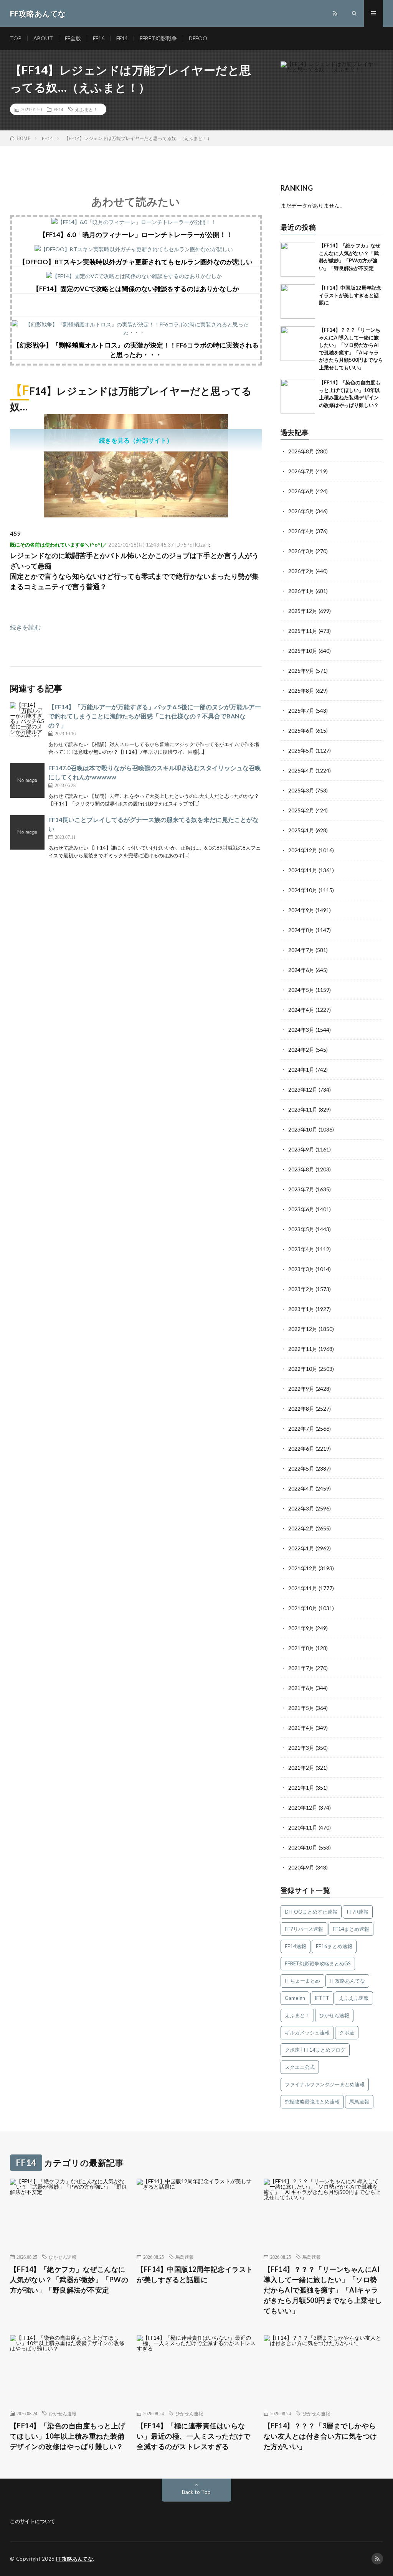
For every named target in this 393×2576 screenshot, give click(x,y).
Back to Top (196, 2492)
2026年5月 (301, 511)
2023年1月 (301, 1309)
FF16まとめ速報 (334, 1946)
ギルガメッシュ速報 (307, 2032)
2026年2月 (301, 571)
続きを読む (25, 627)
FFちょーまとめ (302, 1981)
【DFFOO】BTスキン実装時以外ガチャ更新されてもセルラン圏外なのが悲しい (136, 262)
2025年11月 (303, 631)
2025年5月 (301, 750)
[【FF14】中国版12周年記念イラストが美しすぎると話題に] (298, 301)
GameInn (295, 1998)
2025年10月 (303, 651)
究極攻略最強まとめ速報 (312, 2102)
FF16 (99, 38)
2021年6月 (301, 1688)
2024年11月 (303, 870)
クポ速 (347, 2032)
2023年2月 (301, 1289)
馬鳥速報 (359, 2102)
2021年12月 (303, 1568)
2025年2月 (301, 810)
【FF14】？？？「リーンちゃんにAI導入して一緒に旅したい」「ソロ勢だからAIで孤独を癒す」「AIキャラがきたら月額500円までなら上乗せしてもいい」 (323, 2290)
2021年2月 (301, 1768)
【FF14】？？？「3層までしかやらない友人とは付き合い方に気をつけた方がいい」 (320, 2436)
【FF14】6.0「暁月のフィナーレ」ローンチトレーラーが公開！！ (136, 235)
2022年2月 (301, 1528)
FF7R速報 (358, 1912)
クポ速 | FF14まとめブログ (315, 2050)
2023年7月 (301, 1189)
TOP (16, 38)
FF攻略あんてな (347, 1981)
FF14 (122, 38)
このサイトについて (32, 2521)
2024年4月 (301, 1010)
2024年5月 (301, 990)
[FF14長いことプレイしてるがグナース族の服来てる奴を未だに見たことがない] (27, 832)
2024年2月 (301, 1050)
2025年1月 (301, 830)
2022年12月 (303, 1329)
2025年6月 (301, 730)
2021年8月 (301, 1648)
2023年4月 (301, 1249)
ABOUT (43, 38)
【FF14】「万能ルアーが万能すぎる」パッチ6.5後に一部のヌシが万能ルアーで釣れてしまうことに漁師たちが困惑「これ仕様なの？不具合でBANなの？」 (155, 716)
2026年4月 (301, 531)
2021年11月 (303, 1588)
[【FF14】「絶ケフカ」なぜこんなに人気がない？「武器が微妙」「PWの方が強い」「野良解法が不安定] (298, 259)
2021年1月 (301, 1788)
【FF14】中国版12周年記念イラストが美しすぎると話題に (350, 295)
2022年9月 (301, 1389)
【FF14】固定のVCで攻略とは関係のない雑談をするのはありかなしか (136, 289)
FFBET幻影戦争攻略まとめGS (318, 1963)
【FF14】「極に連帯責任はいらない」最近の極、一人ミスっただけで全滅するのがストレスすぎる (193, 2436)
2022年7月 (301, 1429)
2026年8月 (301, 451)
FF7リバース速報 (304, 1929)
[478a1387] (136, 515)
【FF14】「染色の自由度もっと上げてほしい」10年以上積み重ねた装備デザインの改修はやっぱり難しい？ (68, 2436)
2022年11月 (303, 1349)
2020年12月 (303, 1808)
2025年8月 (301, 691)
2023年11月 (303, 1109)
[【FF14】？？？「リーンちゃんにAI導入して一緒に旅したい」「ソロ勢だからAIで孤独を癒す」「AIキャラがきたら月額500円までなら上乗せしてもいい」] (298, 344)
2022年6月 (301, 1449)
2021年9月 (301, 1628)
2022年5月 (301, 1468)
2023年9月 (301, 1149)
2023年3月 (301, 1269)
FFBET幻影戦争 (158, 38)
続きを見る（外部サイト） (136, 440)
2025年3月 (301, 790)
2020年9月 (301, 1867)
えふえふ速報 (354, 1998)
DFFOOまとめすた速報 (311, 1912)
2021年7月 (301, 1668)
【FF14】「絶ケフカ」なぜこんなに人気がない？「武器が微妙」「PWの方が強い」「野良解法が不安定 (69, 2280)
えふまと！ (86, 109)
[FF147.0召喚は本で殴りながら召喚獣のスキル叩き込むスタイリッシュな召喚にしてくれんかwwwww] (27, 781)
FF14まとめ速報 (351, 1929)
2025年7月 (301, 711)
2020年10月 (303, 1847)
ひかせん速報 (334, 2015)
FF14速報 (296, 1946)
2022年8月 (301, 1409)
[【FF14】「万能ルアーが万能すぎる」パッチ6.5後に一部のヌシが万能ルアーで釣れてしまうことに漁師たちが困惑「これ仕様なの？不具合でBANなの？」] (27, 720)
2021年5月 (301, 1708)
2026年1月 (301, 591)
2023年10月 (303, 1129)
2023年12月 (303, 1090)
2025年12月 (303, 611)
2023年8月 (301, 1169)
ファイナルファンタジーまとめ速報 (325, 2084)
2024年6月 (301, 970)
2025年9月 (301, 671)
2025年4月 (301, 770)
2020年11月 (303, 1827)
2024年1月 (301, 1070)
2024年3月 (301, 1030)
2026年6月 (301, 491)
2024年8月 (301, 930)
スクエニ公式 (300, 2067)
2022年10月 (303, 1369)
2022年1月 (301, 1548)
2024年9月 (301, 910)
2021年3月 (301, 1748)
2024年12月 (303, 850)
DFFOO (198, 38)
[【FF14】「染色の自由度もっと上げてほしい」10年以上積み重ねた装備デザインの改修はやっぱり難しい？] (298, 396)
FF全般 (73, 38)
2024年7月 (301, 950)
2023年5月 (301, 1229)
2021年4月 (301, 1728)
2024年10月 (303, 890)
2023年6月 (301, 1209)
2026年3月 (301, 551)
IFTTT (322, 1998)
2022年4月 (301, 1488)
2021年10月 (303, 1608)
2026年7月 (301, 471)
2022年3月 (301, 1508)
